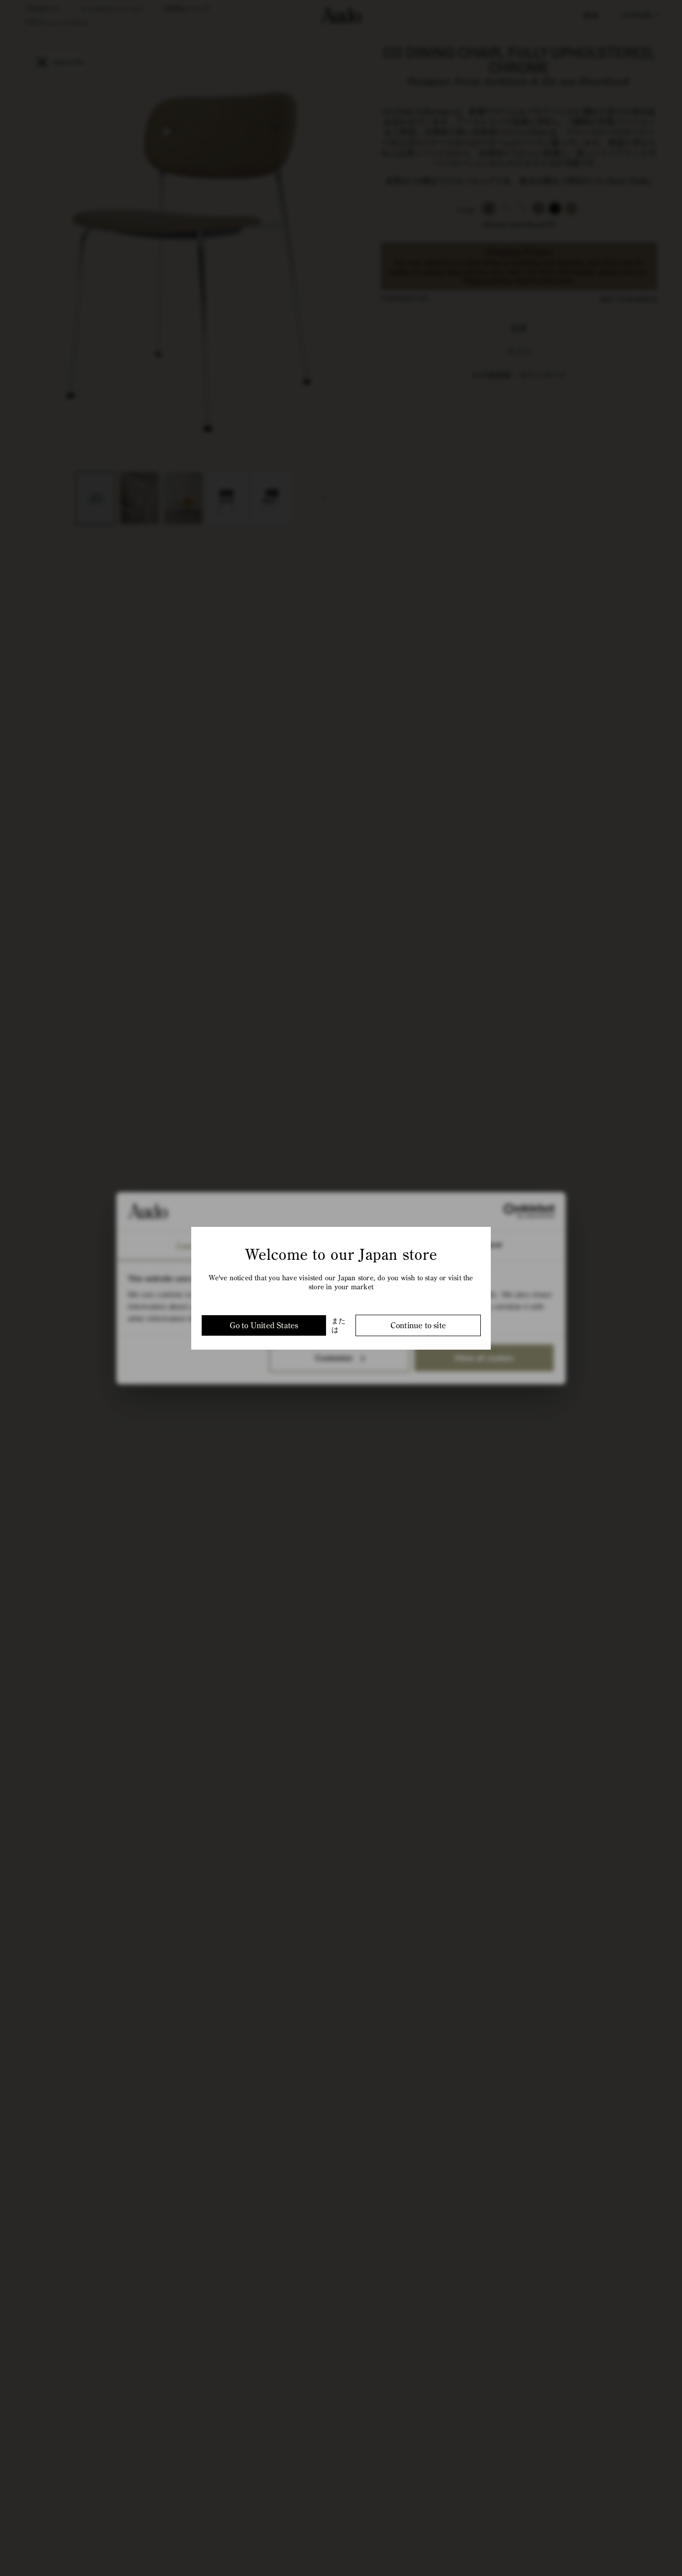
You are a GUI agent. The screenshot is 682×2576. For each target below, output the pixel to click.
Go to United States (264, 1325)
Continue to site (418, 1325)
